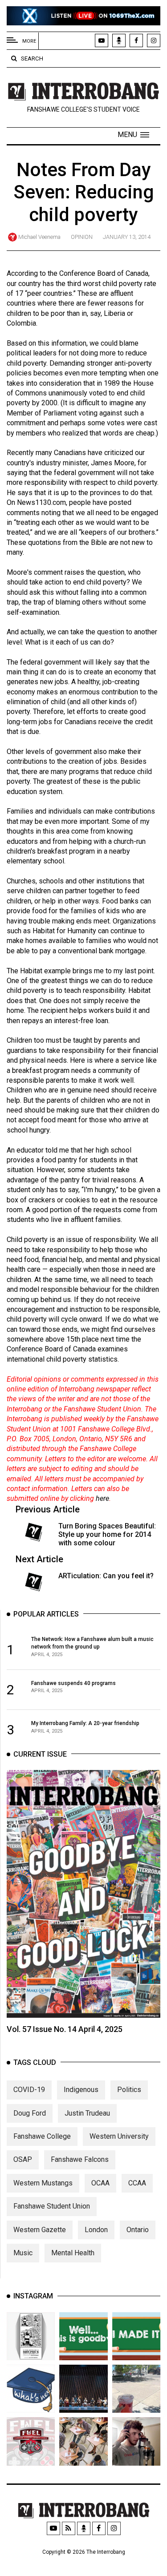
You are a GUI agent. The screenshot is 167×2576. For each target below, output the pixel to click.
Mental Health (73, 2253)
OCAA (100, 2183)
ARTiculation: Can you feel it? (106, 1576)
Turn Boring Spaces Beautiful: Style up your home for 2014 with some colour (107, 1534)
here (102, 1498)
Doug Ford (30, 2113)
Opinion (82, 237)
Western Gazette (40, 2230)
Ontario (138, 2230)
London (96, 2230)
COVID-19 (29, 2090)
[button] (133, 135)
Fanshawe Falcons (80, 2159)
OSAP (23, 2159)
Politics (129, 2090)
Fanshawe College (42, 2136)
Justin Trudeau (87, 2113)
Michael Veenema (39, 237)
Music (23, 2253)
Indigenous (81, 2090)
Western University (119, 2136)
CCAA (137, 2183)
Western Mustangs (43, 2183)
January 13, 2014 (127, 237)
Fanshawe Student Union (52, 2206)
